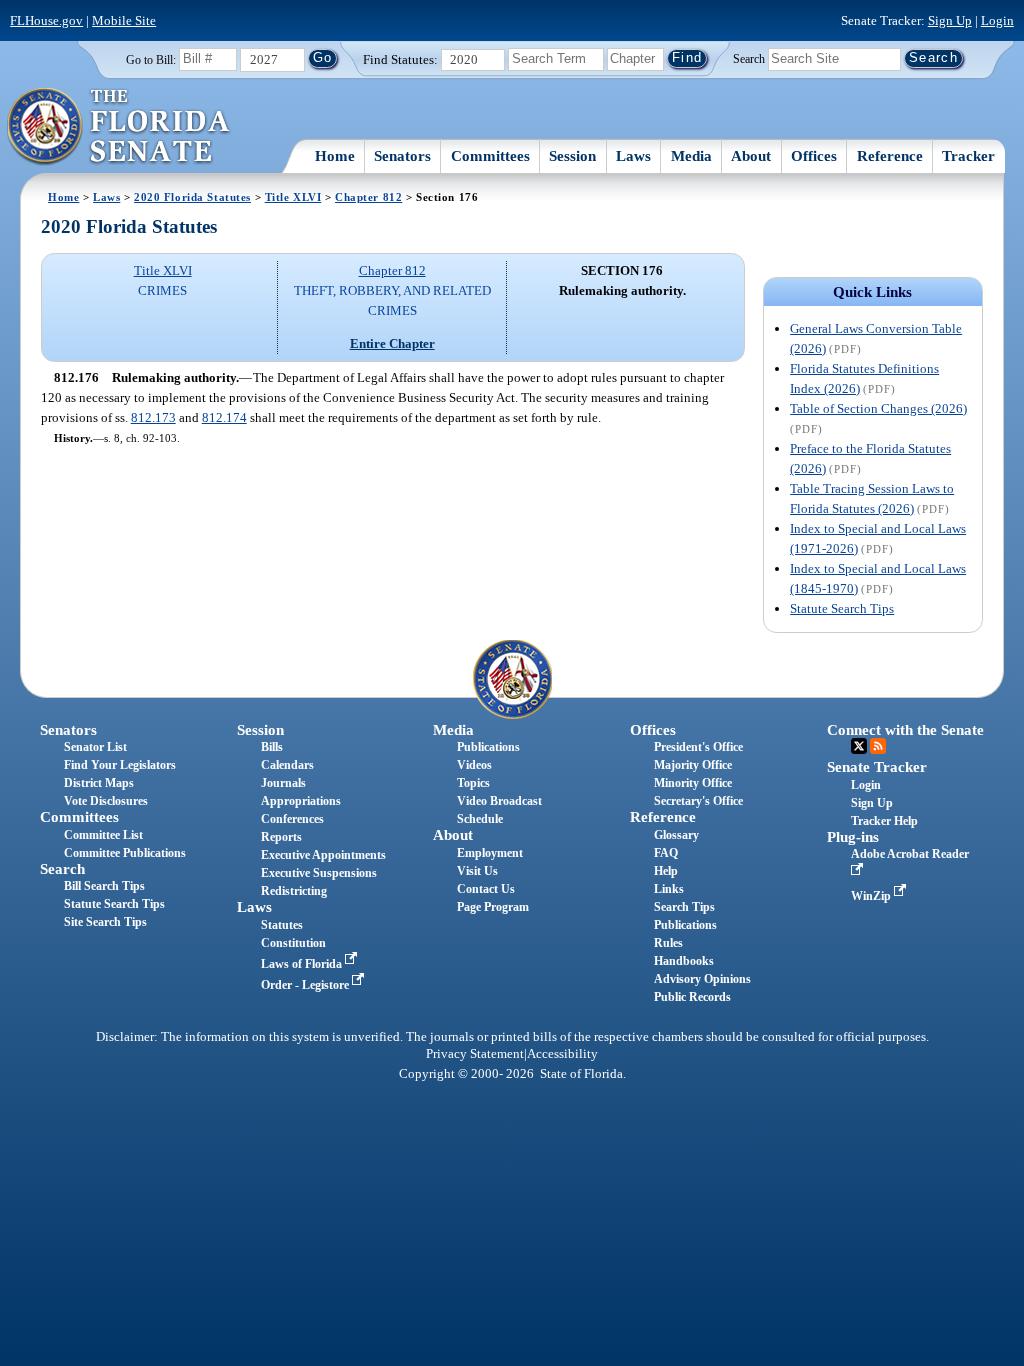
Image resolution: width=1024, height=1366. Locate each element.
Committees (490, 156)
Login (997, 20)
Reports (281, 837)
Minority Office (693, 783)
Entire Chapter (392, 343)
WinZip (872, 896)
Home (335, 156)
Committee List (103, 835)
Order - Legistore (306, 985)
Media (691, 156)
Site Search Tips (105, 922)
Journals (283, 783)
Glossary (676, 835)
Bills (272, 747)
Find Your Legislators (120, 765)
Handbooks (684, 961)
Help (666, 871)
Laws (633, 156)
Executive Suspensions (319, 873)
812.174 (224, 417)
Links (669, 889)
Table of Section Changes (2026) (878, 408)
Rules (668, 943)
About (751, 156)
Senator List (95, 747)
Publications (488, 747)
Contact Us (486, 889)
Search (749, 58)
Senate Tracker (877, 767)
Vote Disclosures (106, 801)
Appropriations (301, 801)
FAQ (666, 853)
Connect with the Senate (905, 730)
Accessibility (562, 1054)
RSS (878, 746)
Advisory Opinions (702, 979)
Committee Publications (125, 853)
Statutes (282, 925)
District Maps (99, 783)
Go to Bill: (151, 60)
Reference (890, 156)
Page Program (493, 907)
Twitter (859, 746)
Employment (490, 853)
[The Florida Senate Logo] (119, 127)
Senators (402, 156)
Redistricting (294, 891)
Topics (473, 783)
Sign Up (950, 20)
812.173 (153, 417)
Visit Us (477, 871)
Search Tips (684, 907)
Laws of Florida (303, 964)
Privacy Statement (475, 1054)
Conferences (292, 819)
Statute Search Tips (842, 608)
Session (572, 156)
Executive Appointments (323, 855)
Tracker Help (884, 821)
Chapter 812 (368, 197)
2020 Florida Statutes (192, 197)
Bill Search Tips (104, 886)
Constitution (293, 943)
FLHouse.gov (46, 20)
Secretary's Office (698, 801)
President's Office (698, 747)
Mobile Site (124, 20)
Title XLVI (293, 197)
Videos (474, 765)
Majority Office (693, 765)
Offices (814, 156)
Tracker (968, 156)
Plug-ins (853, 837)
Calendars (287, 765)
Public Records (692, 997)
